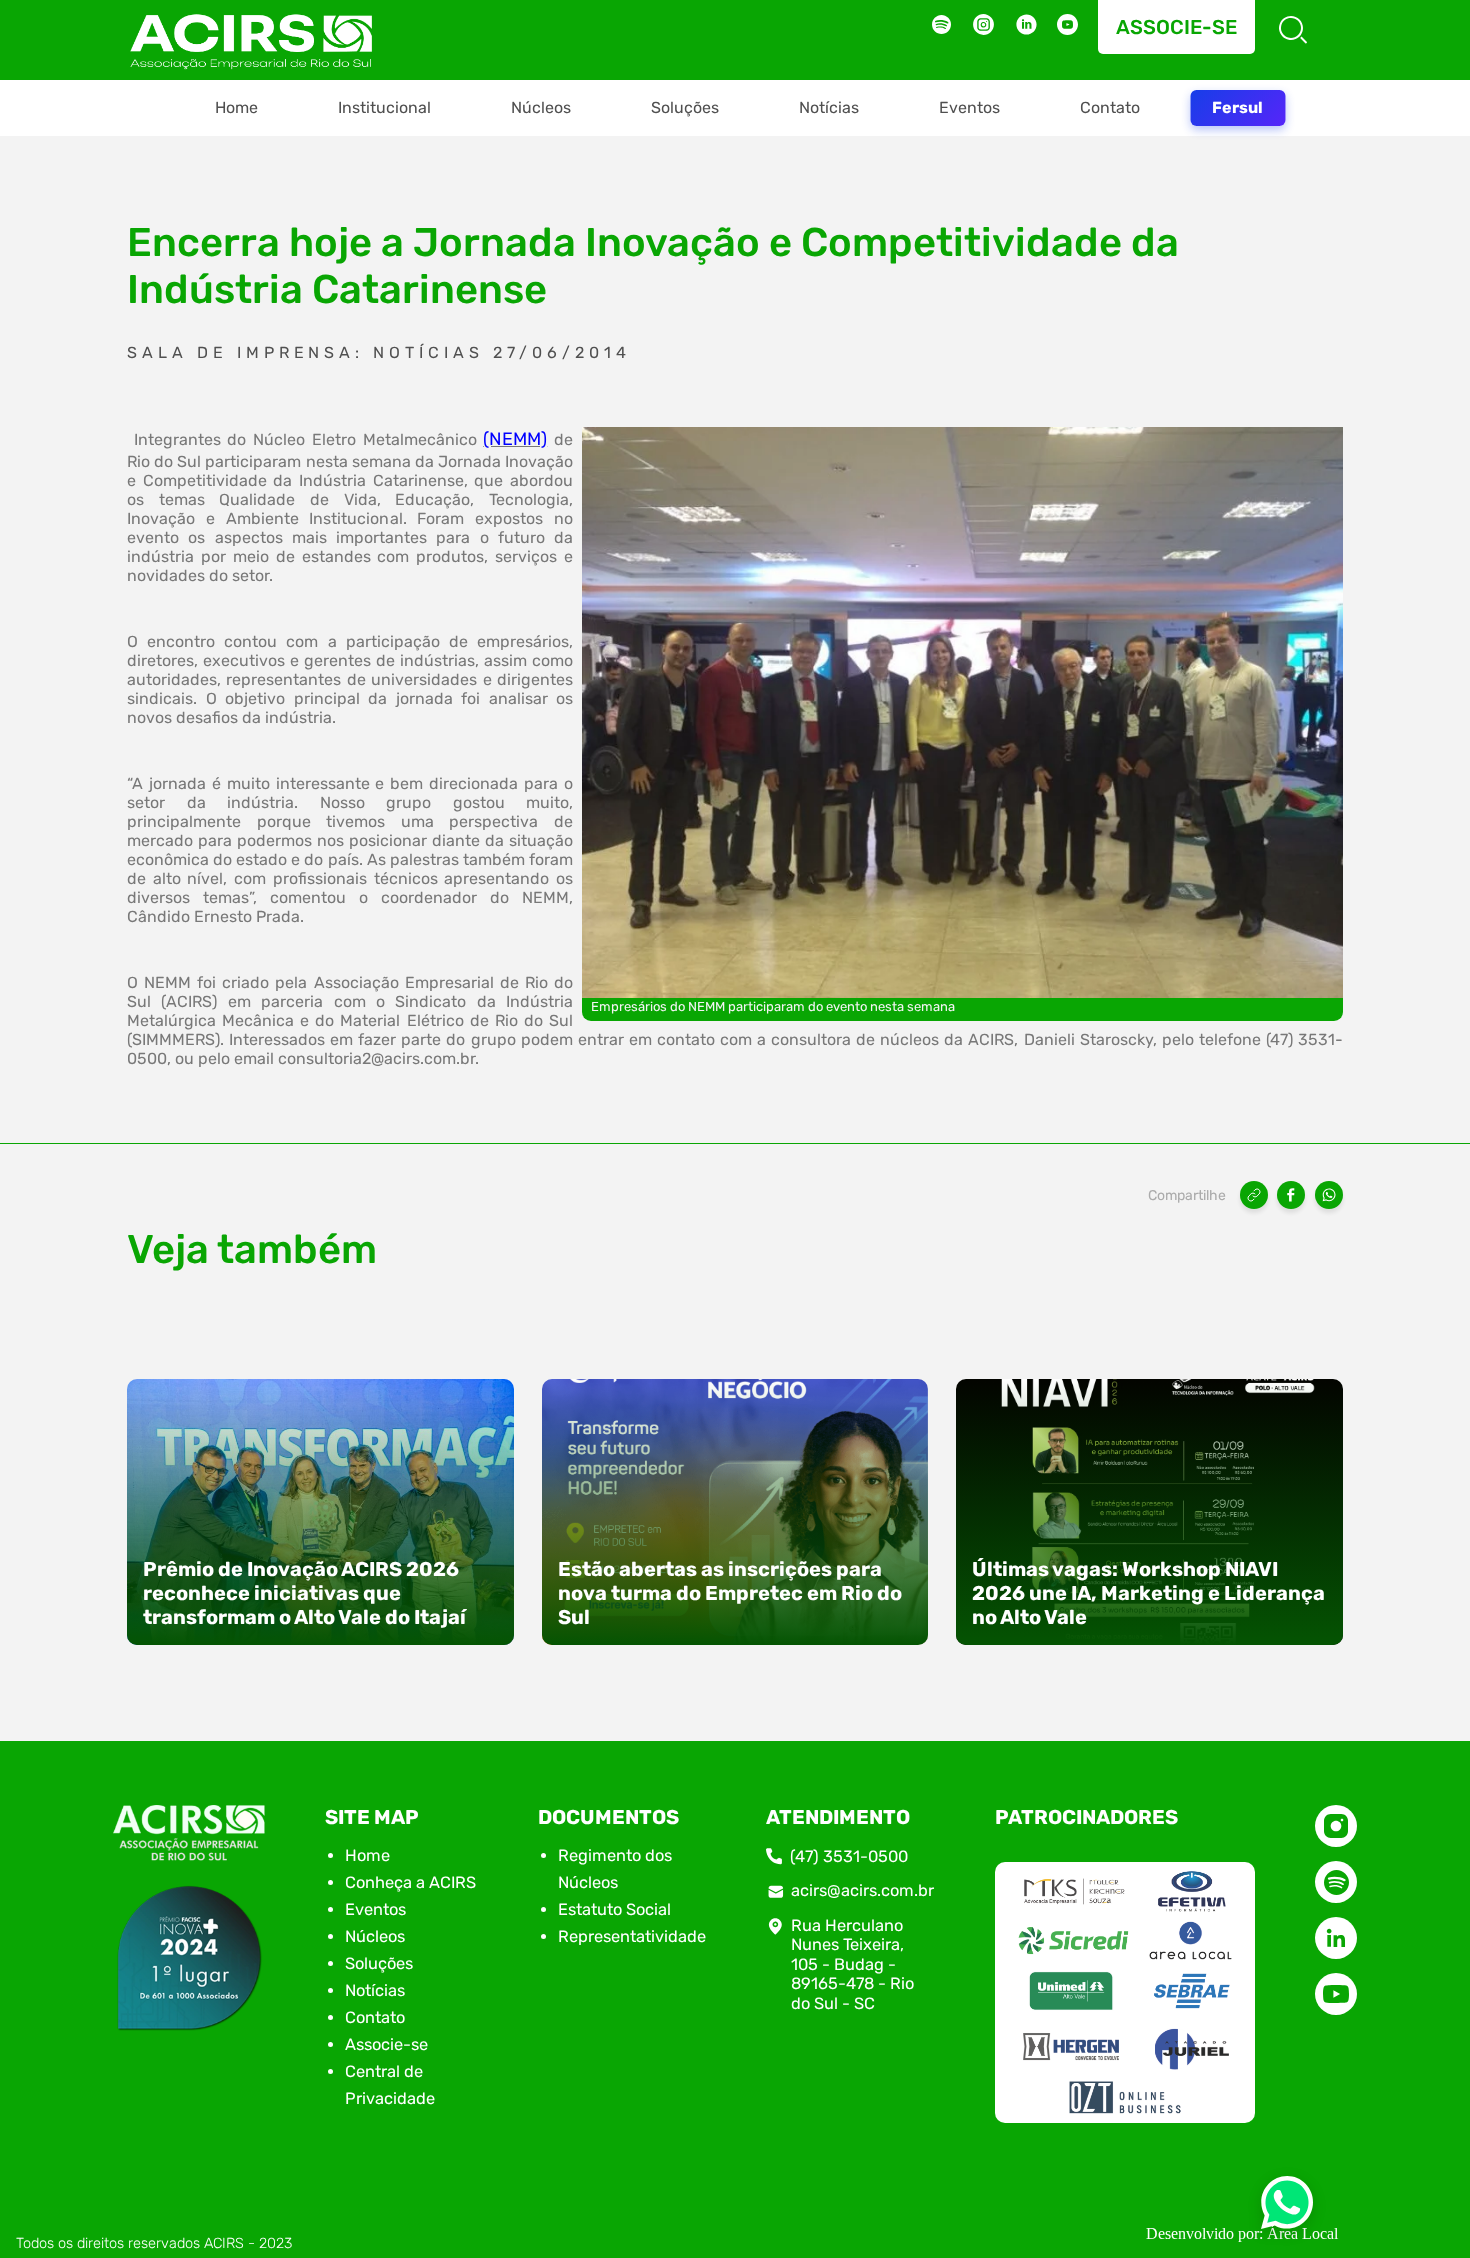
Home (236, 107)
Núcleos (541, 107)
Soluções (685, 107)
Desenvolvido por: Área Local (1242, 2233)
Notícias (829, 107)
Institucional (384, 107)
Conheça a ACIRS (410, 1882)
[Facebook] (1291, 1195)
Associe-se (1176, 27)
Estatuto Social (614, 1909)
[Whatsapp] (1287, 2208)
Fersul (1237, 107)
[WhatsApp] (1329, 1195)
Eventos (969, 107)
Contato (1110, 107)
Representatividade (632, 1936)
